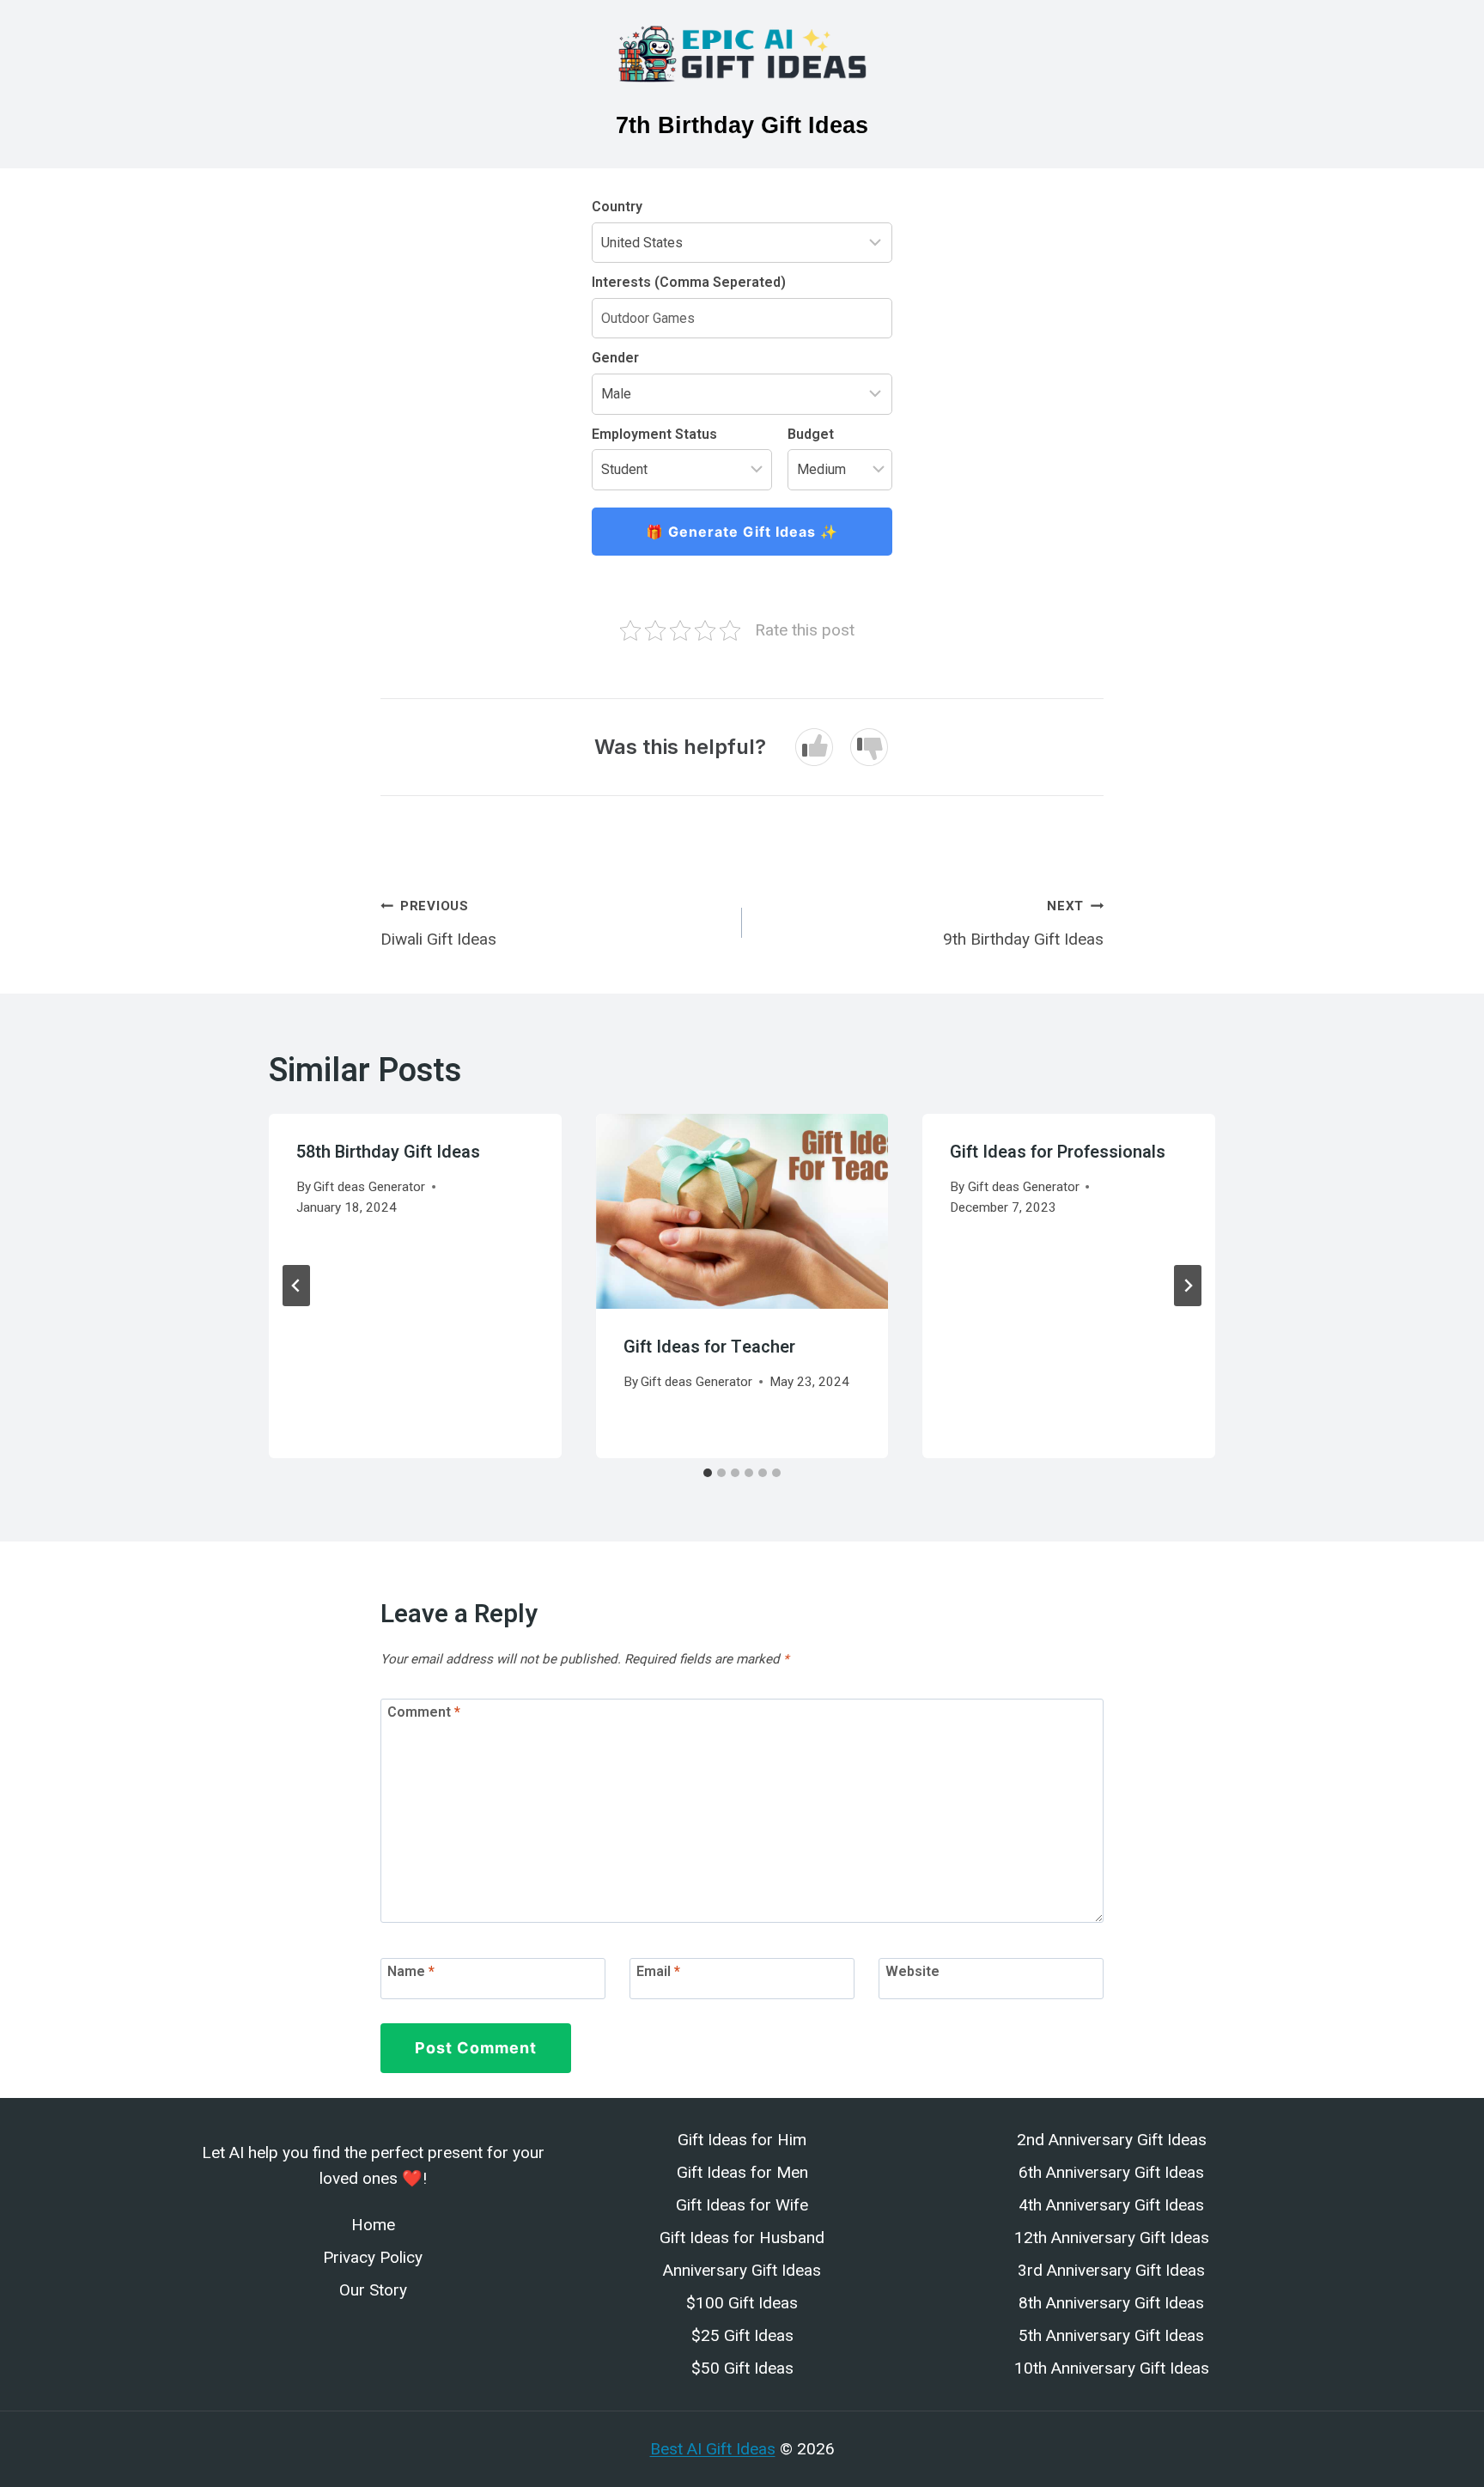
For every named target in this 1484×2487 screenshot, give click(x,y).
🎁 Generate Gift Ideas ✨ (742, 532)
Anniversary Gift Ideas (742, 2270)
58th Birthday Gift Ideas (388, 1152)
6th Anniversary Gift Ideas (1111, 2172)
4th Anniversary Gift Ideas (1111, 2205)
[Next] (1188, 1286)
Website (912, 1971)
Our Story (373, 2290)
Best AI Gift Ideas (713, 2449)
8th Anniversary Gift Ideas (1111, 2303)
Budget (811, 434)
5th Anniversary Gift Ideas (1111, 2335)
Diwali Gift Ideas (438, 924)
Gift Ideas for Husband (742, 2238)
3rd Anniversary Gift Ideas (1111, 2270)
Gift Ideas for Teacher (709, 1347)
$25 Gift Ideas (742, 2335)
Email (658, 1971)
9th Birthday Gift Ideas (1023, 924)
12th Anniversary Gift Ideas (1112, 2238)
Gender (615, 358)
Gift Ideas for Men (742, 2172)
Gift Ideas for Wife (742, 2205)
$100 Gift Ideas (742, 2303)
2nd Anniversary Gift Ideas (1112, 2140)
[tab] (708, 1473)
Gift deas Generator (369, 1187)
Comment (424, 1712)
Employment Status (654, 434)
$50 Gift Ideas (742, 2368)
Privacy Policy (373, 2257)
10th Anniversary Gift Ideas (1112, 2368)
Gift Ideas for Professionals (1058, 1152)
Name (411, 1971)
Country (617, 207)
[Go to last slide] (296, 1286)
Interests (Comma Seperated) (689, 282)
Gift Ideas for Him (742, 2140)
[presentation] (742, 1211)
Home (373, 2225)
